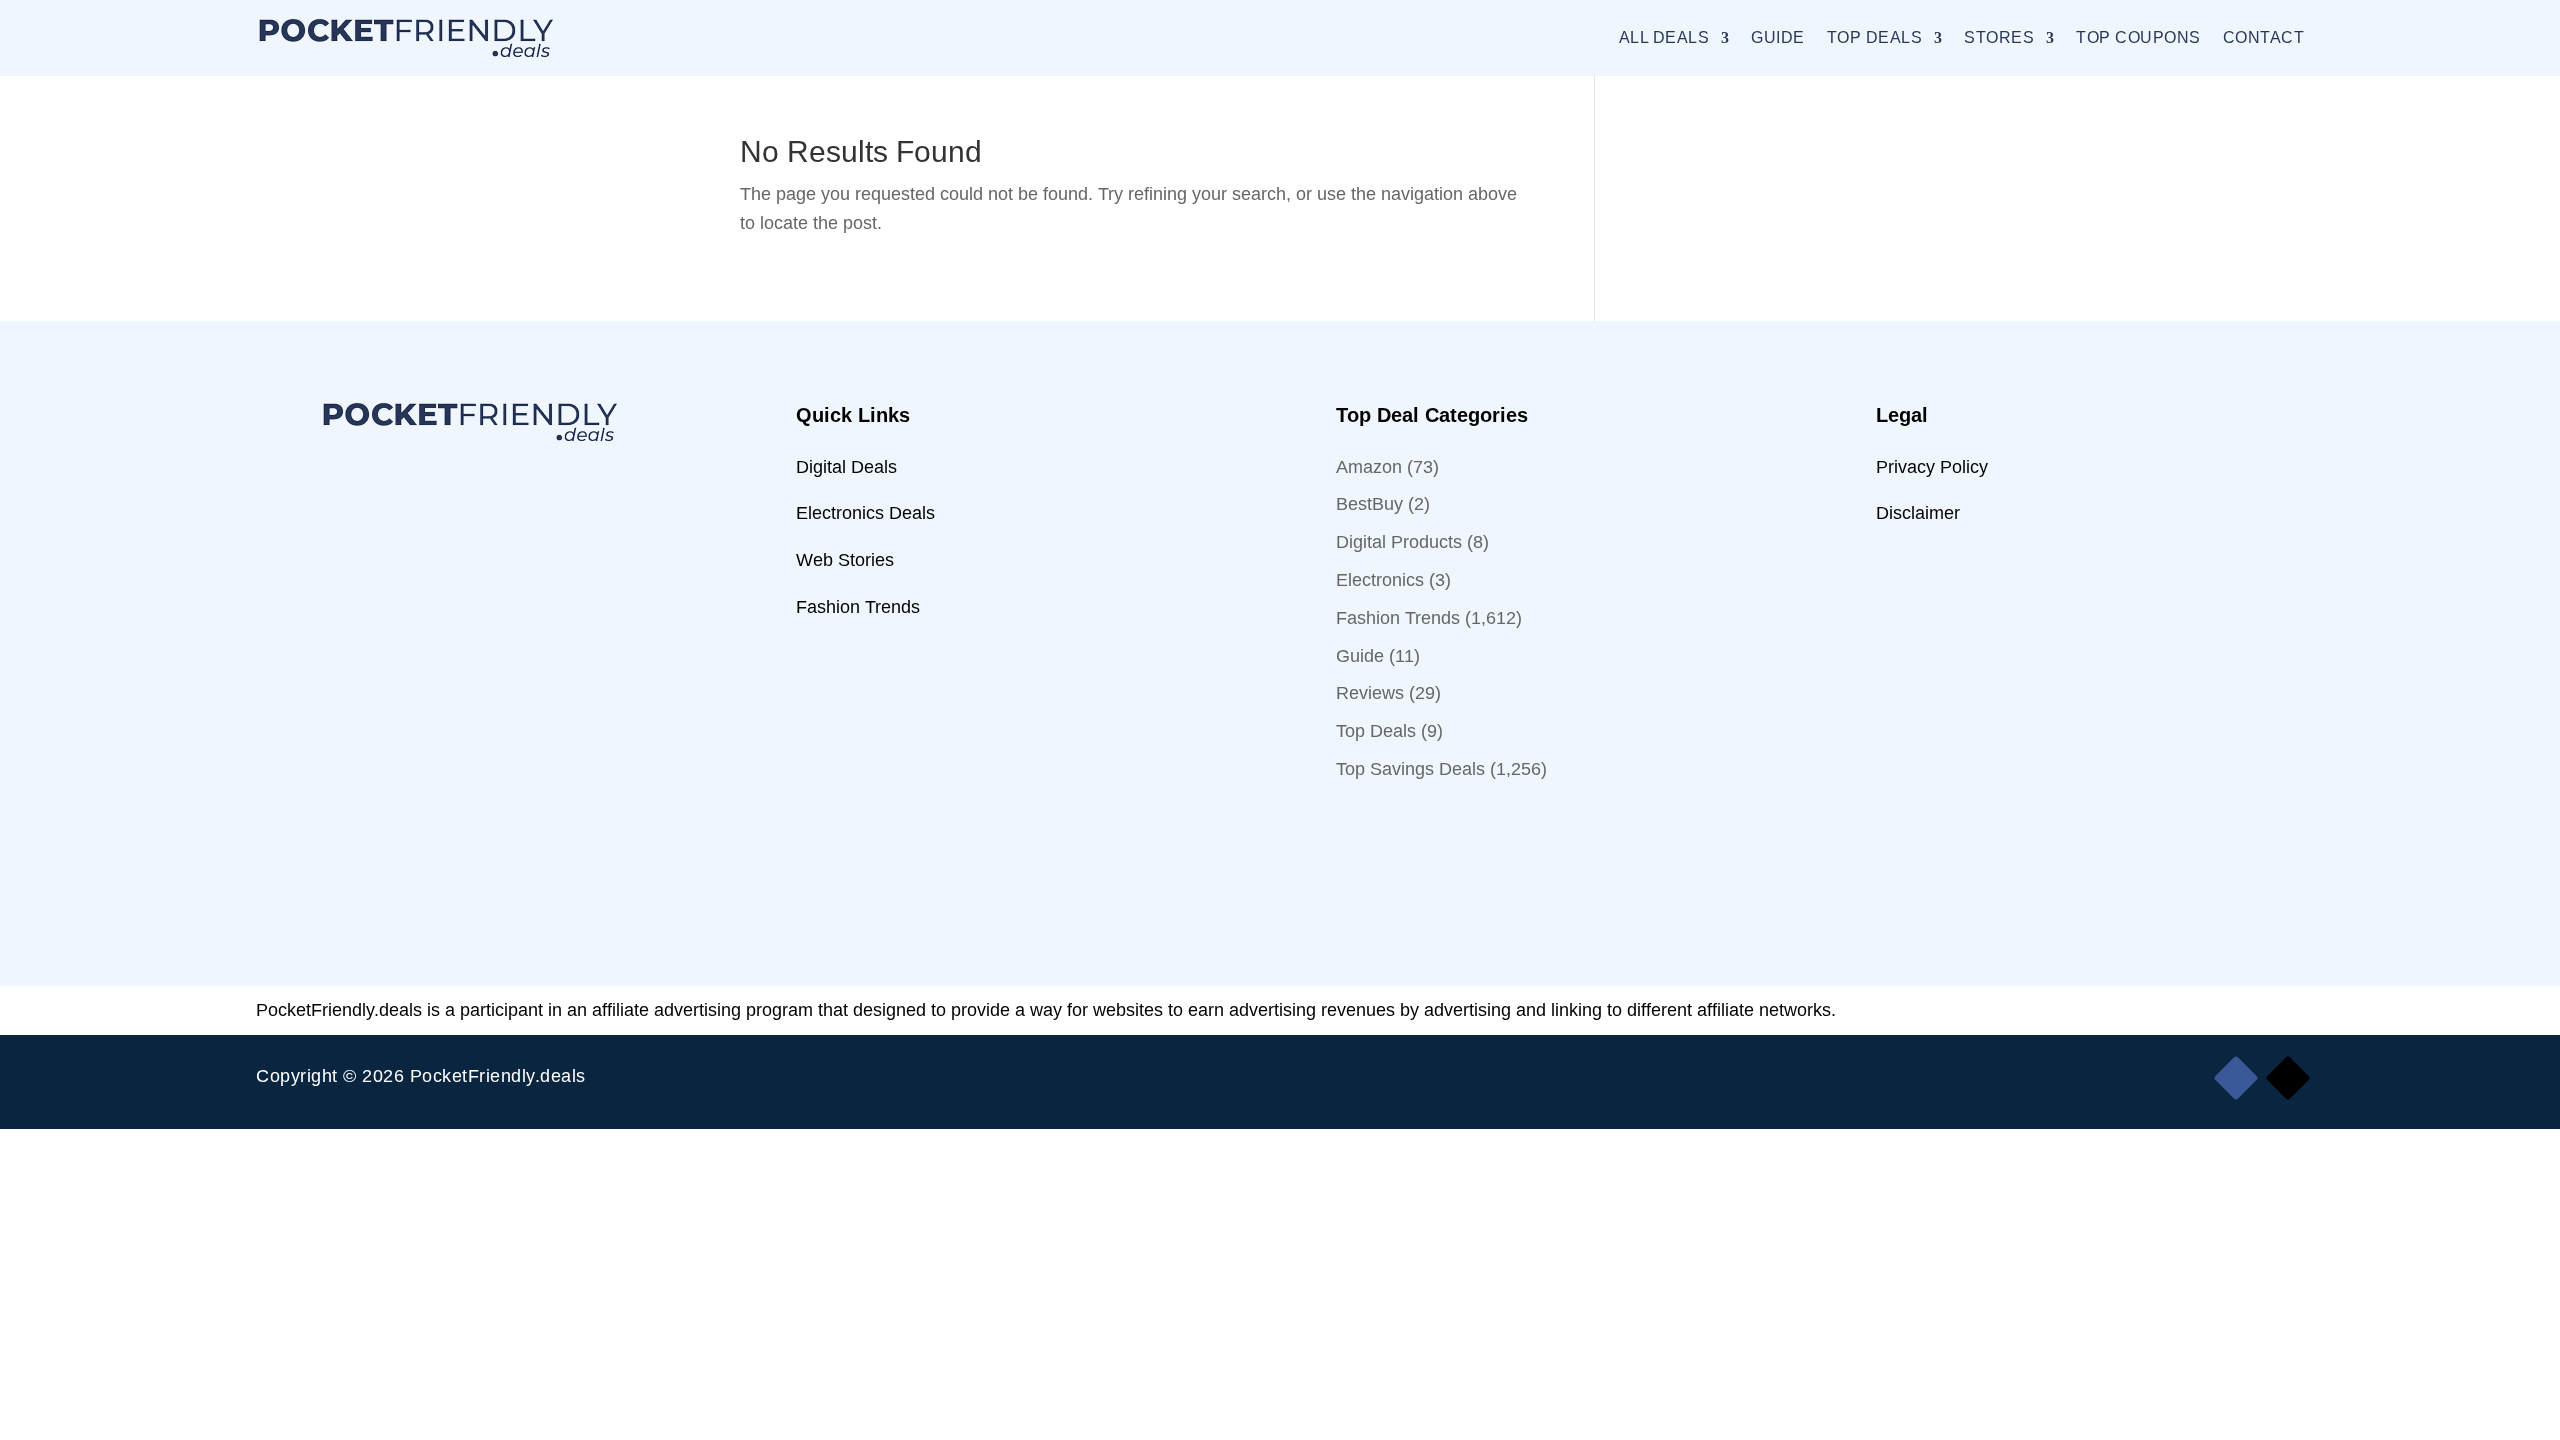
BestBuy (1369, 504)
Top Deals (1875, 37)
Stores (1999, 37)
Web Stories (845, 560)
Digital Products (1399, 542)
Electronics (1380, 580)
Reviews (1370, 693)
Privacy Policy (1932, 467)
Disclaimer (1918, 513)
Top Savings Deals (1410, 769)
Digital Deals (846, 467)
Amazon (1369, 467)
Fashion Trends (858, 607)
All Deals (1664, 37)
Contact (2264, 37)
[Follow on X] (2287, 1078)
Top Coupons (2138, 37)
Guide (1778, 37)
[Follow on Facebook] (2235, 1078)
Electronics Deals (865, 513)
